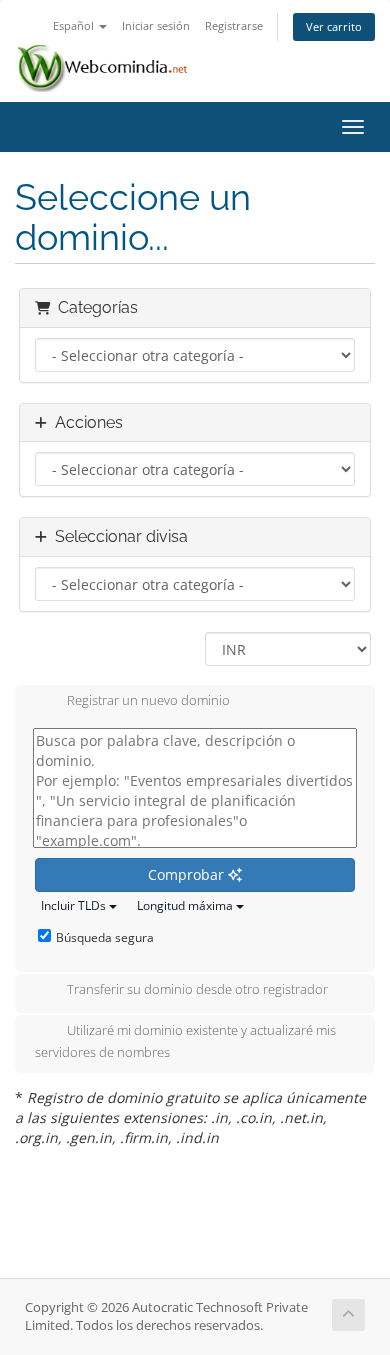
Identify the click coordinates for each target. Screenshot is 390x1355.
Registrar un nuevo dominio (148, 701)
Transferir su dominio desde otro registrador (197, 990)
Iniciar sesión (156, 25)
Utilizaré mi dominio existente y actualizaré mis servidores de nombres (185, 1042)
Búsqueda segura (105, 937)
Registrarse (234, 25)
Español (75, 25)
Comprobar (188, 874)
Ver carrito (334, 26)
